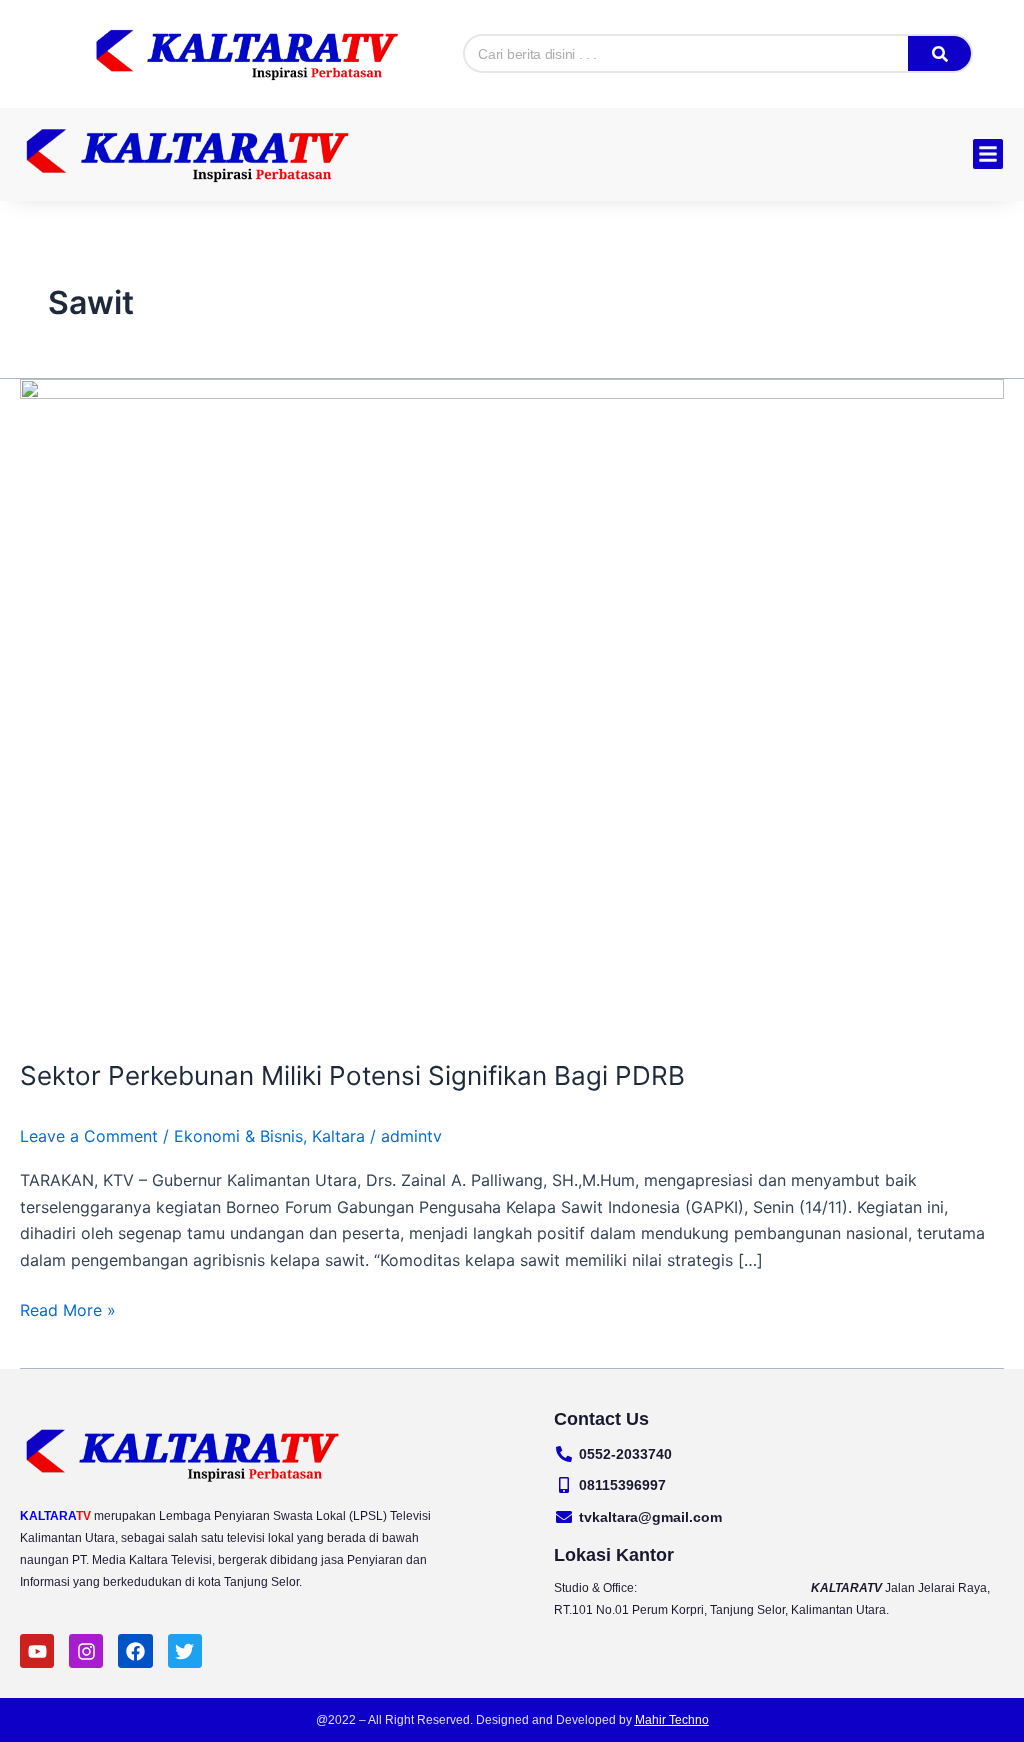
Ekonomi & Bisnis (238, 1136)
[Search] (939, 53)
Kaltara (338, 1136)
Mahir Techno (672, 1720)
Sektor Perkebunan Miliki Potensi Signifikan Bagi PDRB (352, 1075)
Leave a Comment (89, 1136)
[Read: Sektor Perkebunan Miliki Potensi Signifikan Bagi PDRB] (512, 705)
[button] (988, 154)
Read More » (68, 1308)
